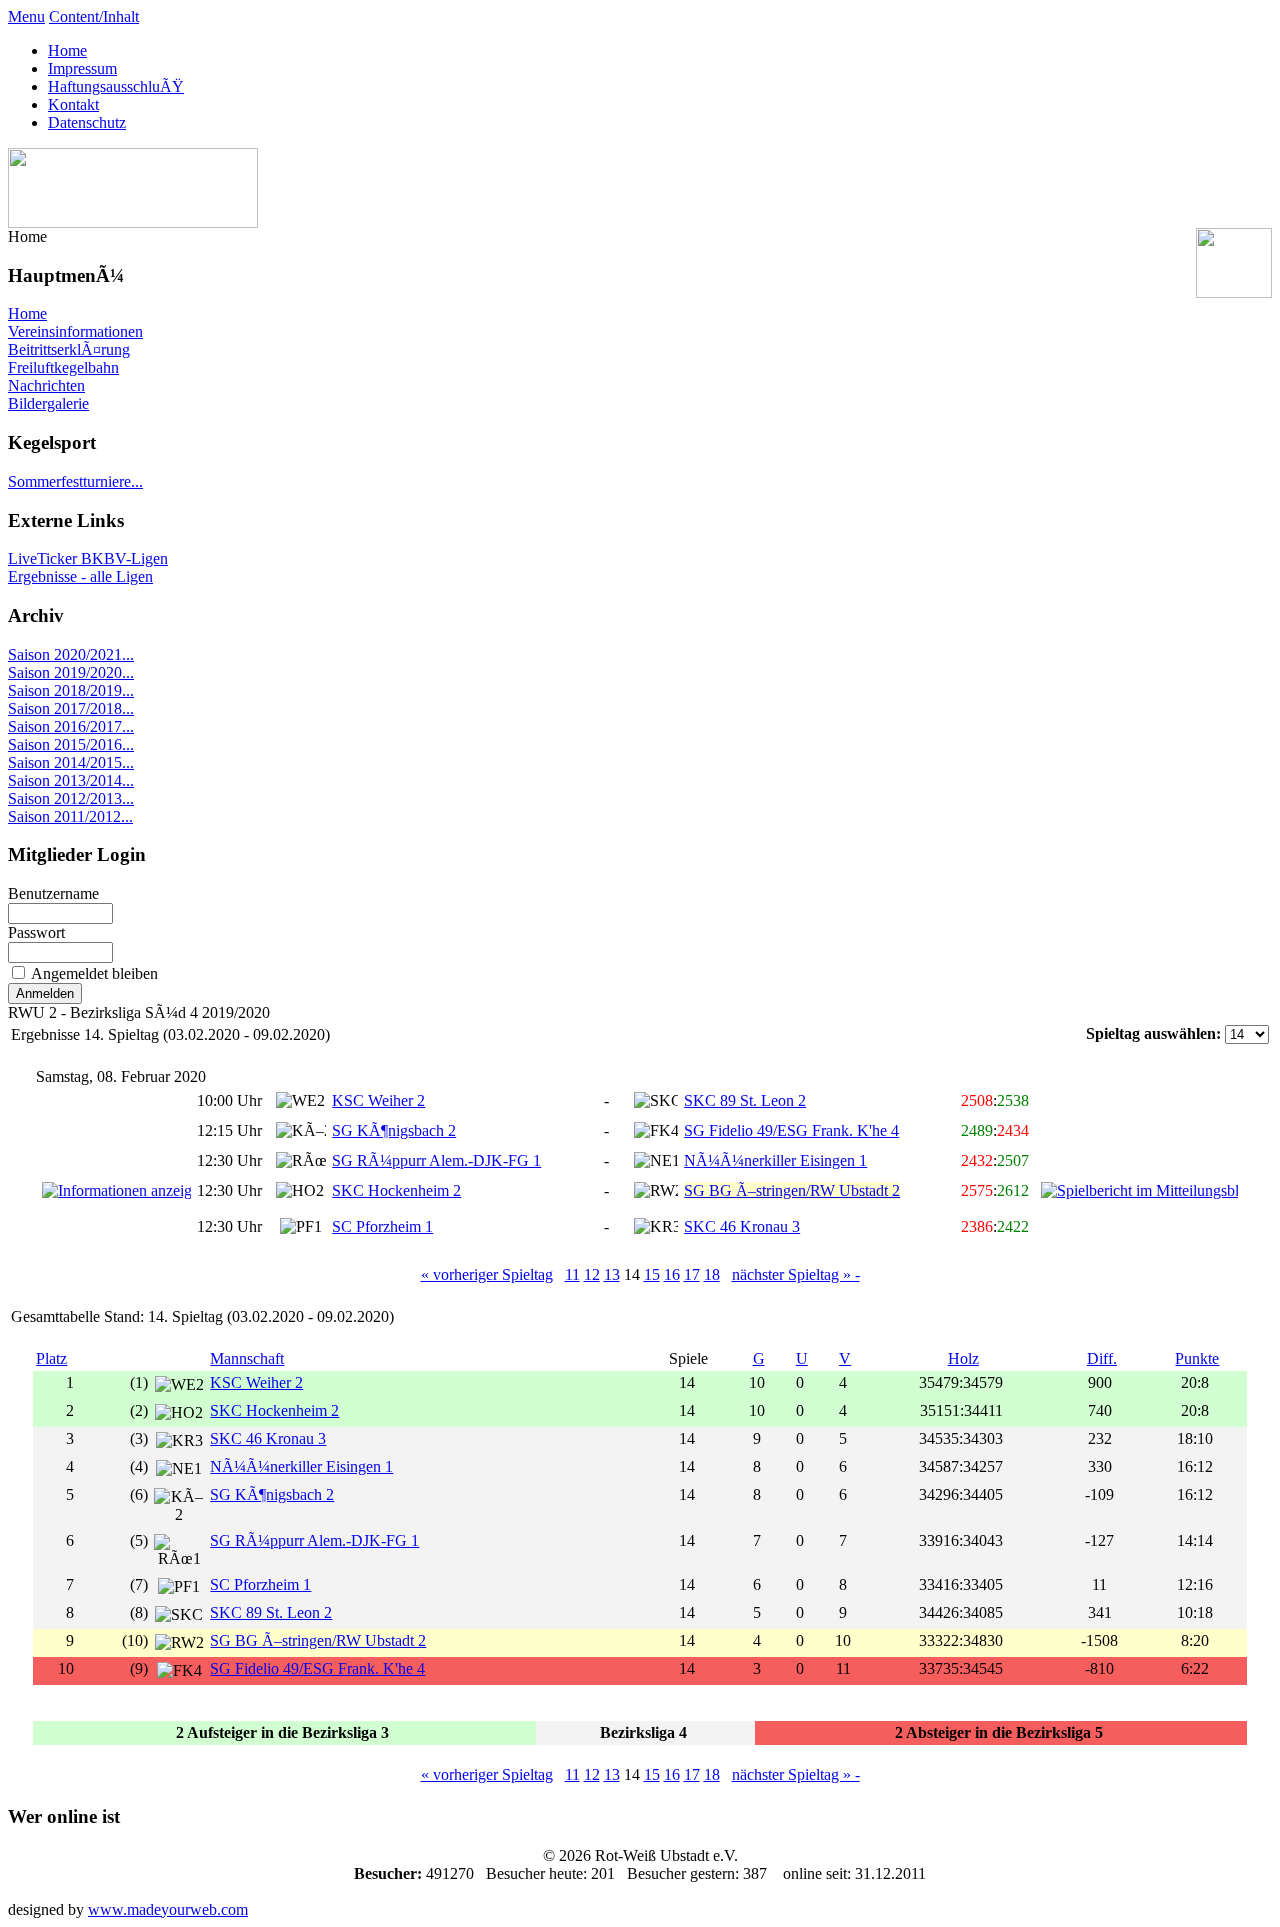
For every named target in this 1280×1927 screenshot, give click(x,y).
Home (67, 50)
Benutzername (53, 893)
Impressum (82, 68)
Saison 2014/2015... (71, 762)
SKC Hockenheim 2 (396, 1190)
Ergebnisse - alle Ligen (80, 576)
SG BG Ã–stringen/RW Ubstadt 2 (318, 1640)
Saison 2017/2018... (71, 708)
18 (712, 1274)
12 (592, 1274)
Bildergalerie (48, 403)
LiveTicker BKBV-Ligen (88, 558)
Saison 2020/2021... (71, 654)
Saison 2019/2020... (71, 672)
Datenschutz (87, 122)
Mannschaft (247, 1358)
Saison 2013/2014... (71, 780)
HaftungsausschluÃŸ (116, 86)
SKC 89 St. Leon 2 (745, 1100)
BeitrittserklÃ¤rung (69, 349)
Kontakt (73, 104)
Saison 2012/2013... (71, 798)
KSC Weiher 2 (378, 1100)
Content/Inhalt (94, 16)
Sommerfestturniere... (75, 481)
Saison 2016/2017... (71, 726)
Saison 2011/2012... (70, 816)
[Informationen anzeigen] (116, 1190)
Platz (51, 1358)
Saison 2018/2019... (71, 690)
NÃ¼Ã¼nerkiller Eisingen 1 (775, 1160)
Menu (26, 16)
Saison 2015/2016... (71, 744)
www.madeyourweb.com (168, 1909)
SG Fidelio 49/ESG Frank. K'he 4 (791, 1130)
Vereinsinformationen (75, 331)
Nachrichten (46, 385)
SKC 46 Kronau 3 (742, 1226)
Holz (963, 1358)
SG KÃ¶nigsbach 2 (394, 1130)
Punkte (1197, 1358)
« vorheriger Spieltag (487, 1274)
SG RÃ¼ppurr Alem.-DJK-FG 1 (436, 1160)
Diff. (1102, 1358)
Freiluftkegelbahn (63, 367)
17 (692, 1274)
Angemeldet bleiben (94, 973)
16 (672, 1274)
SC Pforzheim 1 (382, 1226)
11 (572, 1274)
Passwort (36, 932)
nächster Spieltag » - (796, 1274)
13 (612, 1274)
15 (652, 1274)
